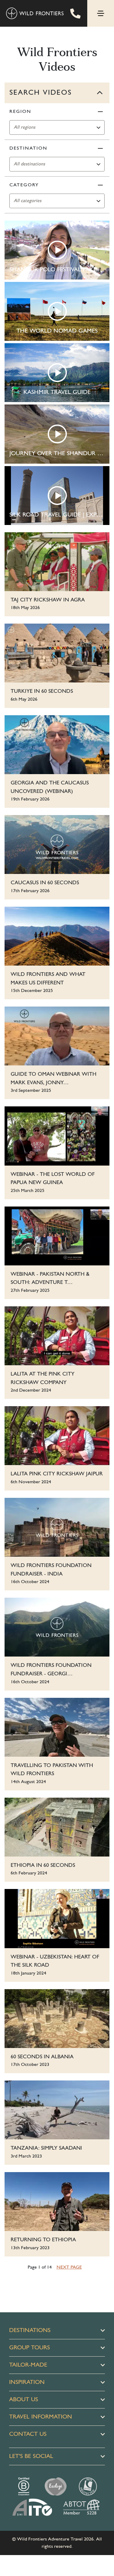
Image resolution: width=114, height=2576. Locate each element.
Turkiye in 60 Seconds (42, 691)
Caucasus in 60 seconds (45, 883)
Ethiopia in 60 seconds (43, 1865)
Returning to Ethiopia (43, 2240)
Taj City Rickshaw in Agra (48, 600)
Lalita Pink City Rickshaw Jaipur (57, 1474)
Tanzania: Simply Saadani (46, 2148)
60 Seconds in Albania (42, 2057)
